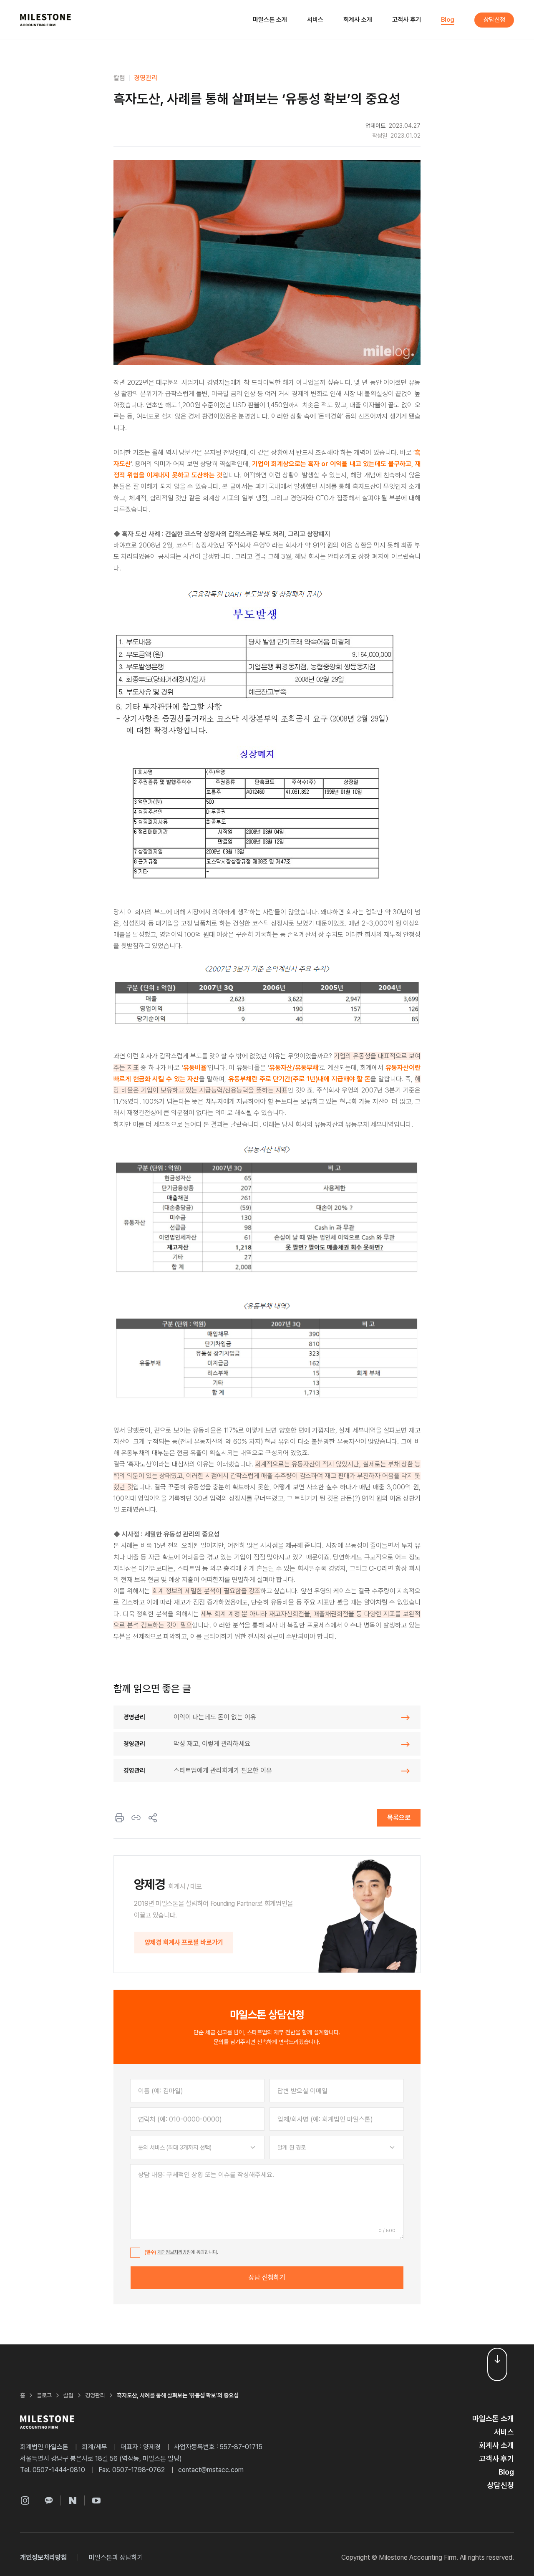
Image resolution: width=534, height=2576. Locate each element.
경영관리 (146, 78)
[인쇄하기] (119, 1818)
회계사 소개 (358, 20)
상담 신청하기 (267, 2277)
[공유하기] (153, 1818)
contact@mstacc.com (211, 2470)
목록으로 (399, 1818)
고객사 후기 (407, 20)
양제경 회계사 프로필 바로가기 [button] (184, 1942)
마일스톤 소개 (270, 20)
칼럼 (119, 78)
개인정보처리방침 (174, 2252)
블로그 (44, 2395)
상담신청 (494, 20)
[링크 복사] (136, 1818)
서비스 (315, 20)
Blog (448, 20)
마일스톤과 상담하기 (116, 2557)
